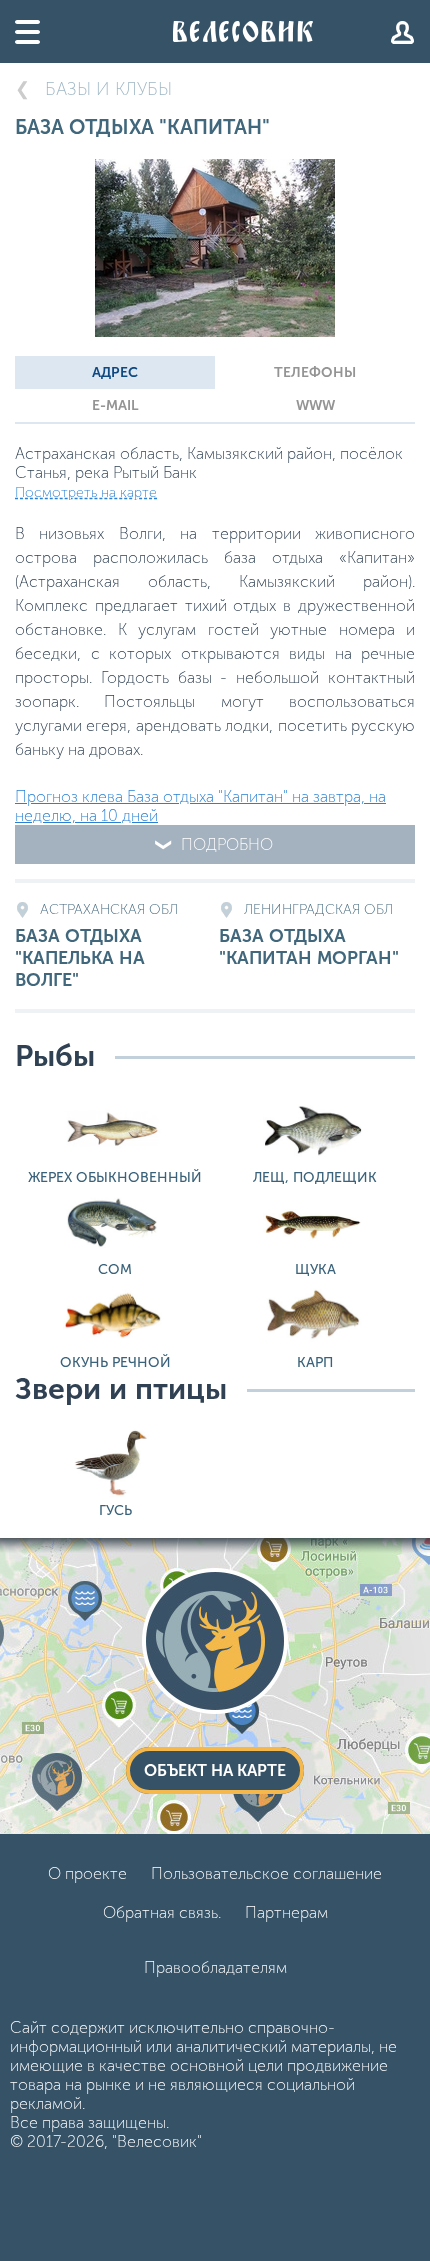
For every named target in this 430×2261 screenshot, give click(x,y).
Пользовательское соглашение (266, 1873)
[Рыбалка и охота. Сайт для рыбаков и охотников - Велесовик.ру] (243, 31)
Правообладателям (215, 1967)
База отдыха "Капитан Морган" (309, 935)
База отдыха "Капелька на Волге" (96, 946)
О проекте (87, 1873)
